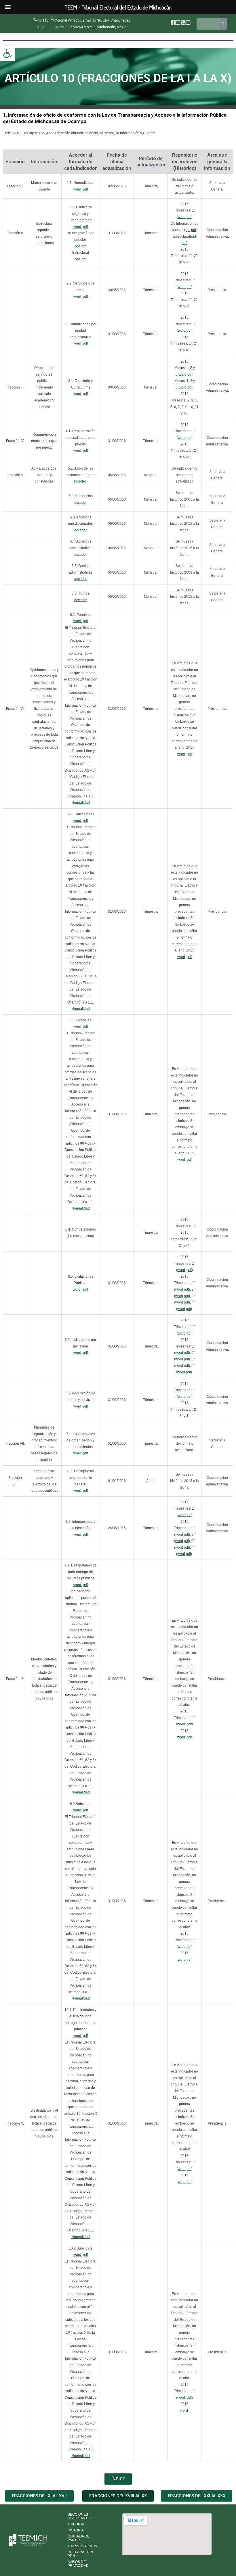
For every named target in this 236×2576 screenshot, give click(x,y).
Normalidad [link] (81, 803)
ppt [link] (78, 246)
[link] (7, 53)
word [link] (78, 189)
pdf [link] (85, 189)
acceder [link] (80, 481)
